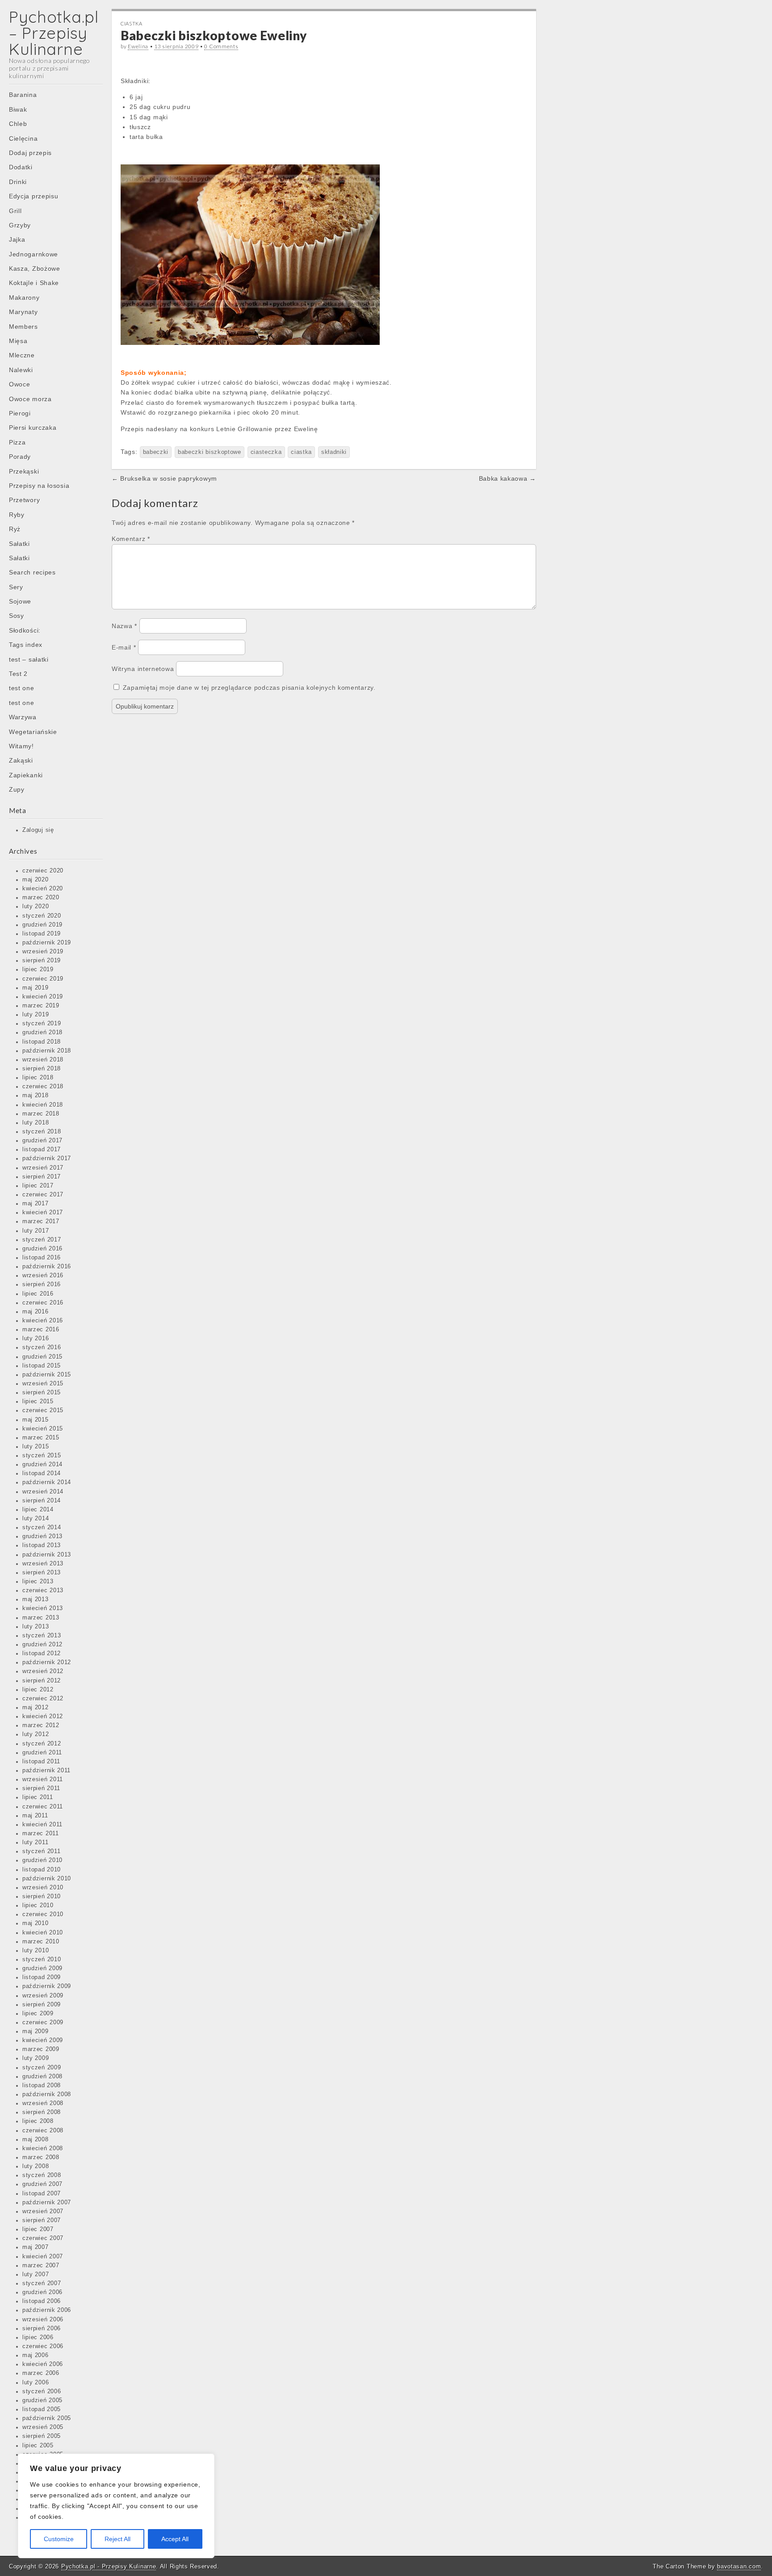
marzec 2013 (41, 1618)
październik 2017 (47, 1158)
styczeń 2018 (42, 1132)
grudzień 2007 (42, 2184)
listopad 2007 (42, 2194)
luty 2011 (35, 1842)
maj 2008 (36, 2140)
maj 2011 (35, 1816)
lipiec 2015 (38, 1401)
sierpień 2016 (42, 1284)
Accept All (175, 2539)
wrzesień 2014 (43, 1492)
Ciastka (132, 23)
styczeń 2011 (41, 1851)
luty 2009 (36, 2058)
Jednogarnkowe (34, 254)
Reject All (117, 2539)
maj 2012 (36, 1708)
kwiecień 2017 (43, 1212)
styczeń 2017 (42, 1240)
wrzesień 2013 (43, 1564)
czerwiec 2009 (43, 2022)
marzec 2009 (41, 2049)
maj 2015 (36, 1420)
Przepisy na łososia (39, 486)
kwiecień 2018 (43, 1105)
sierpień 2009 (42, 2005)
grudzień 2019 (42, 925)
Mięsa (18, 341)
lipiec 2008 (38, 2121)
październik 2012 (47, 1662)
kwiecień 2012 (43, 1716)
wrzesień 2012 (43, 1671)
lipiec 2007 (38, 2229)
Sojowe (20, 601)
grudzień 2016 (42, 1249)
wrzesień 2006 (43, 2320)
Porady (20, 457)
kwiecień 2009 (43, 2040)
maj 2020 (36, 880)
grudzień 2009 (42, 1968)
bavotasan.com (739, 2566)
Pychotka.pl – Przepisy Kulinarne (54, 33)
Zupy (17, 789)
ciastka (301, 452)
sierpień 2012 (42, 1681)
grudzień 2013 (42, 1536)
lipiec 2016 (38, 1294)
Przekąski (24, 471)
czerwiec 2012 (43, 1699)
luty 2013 (36, 1627)
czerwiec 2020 (43, 871)
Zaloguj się (38, 830)
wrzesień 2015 (43, 1384)
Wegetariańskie (33, 732)
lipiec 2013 (38, 1582)
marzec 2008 (41, 2157)
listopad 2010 (42, 1870)
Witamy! (21, 746)
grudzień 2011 (42, 1753)
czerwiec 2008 (43, 2131)
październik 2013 (47, 1555)
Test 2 (18, 674)
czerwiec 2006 (43, 2346)
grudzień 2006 (42, 2292)
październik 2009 (47, 1986)
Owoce (20, 384)
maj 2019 (36, 988)
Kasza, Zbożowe (35, 269)
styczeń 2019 (42, 1024)
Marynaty (23, 312)
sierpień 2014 (42, 1501)
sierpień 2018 (42, 1069)
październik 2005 (47, 2418)
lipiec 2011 (38, 1797)
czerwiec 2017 (43, 1195)
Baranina (23, 95)
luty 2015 (36, 1447)
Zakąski (21, 760)
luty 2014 (36, 1519)
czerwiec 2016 (43, 1303)
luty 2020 (36, 906)
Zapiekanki (26, 775)
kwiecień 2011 (42, 1825)
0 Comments (221, 46)
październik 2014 (47, 1482)
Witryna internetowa (143, 669)
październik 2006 (47, 2310)
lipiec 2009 (38, 2014)
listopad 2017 (42, 1150)
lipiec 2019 (38, 969)
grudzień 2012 (42, 1645)
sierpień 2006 (42, 2328)
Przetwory (24, 500)
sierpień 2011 (41, 1788)
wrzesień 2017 (43, 1168)
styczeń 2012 (42, 1744)
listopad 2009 (42, 1977)
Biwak (18, 109)
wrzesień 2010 (43, 1888)
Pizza (17, 442)
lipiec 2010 (38, 1905)
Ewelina (138, 46)
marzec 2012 (41, 1725)
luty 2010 (36, 1951)
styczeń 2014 (42, 1527)
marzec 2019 (41, 1006)
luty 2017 (36, 1231)
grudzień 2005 (42, 2400)
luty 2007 (36, 2274)
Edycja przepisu (34, 196)
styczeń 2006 (42, 2391)
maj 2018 (36, 1095)
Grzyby (20, 225)
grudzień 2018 (42, 1032)
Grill (15, 211)
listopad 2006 (42, 2301)
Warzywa (23, 717)
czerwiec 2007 (43, 2238)
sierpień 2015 (42, 1393)
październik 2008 (47, 2094)
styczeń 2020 (42, 916)
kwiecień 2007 (43, 2257)
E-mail (124, 647)
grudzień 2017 (42, 1141)
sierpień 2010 (42, 1896)
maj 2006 (36, 2355)
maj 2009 (36, 2031)
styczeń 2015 (42, 1456)
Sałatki (19, 544)
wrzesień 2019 (43, 952)
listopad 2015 (42, 1366)
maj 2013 (36, 1599)
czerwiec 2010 (43, 1914)
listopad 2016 (42, 1258)
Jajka (17, 239)
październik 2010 (47, 1879)
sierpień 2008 (42, 2112)
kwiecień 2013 (43, 1608)
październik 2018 (47, 1051)
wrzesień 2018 (43, 1060)
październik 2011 (46, 1770)
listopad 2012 (42, 1653)
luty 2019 (36, 1015)
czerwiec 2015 (43, 1410)
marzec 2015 (41, 1438)
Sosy (17, 616)
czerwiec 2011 (43, 1807)
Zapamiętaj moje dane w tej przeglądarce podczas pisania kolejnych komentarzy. (249, 688)
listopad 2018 (42, 1042)
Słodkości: (25, 630)
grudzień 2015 (42, 1357)
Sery (16, 587)
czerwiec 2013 (43, 1590)
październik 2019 (47, 943)
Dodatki (21, 167)
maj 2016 (36, 1312)
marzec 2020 (41, 898)
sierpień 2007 (42, 2220)
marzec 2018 (41, 1114)
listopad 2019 (42, 934)
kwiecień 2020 (43, 889)
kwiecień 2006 (43, 2364)
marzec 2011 (41, 1833)
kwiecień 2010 (43, 1933)
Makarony (24, 298)
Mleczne (22, 355)
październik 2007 (47, 2203)
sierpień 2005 (42, 2436)
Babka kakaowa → (508, 478)
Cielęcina (23, 138)
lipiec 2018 (38, 1078)
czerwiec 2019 (43, 979)
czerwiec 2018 (43, 1087)
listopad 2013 (42, 1545)
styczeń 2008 (42, 2175)
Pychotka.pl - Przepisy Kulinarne (109, 2566)
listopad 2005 (42, 2409)
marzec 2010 (41, 1942)
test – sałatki (29, 659)
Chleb (18, 124)
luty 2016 (36, 1338)
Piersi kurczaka (33, 428)
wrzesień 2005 (43, 2427)
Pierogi (20, 413)
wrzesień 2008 (43, 2103)
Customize (59, 2539)
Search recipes (32, 572)
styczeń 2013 (42, 1636)
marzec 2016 (41, 1330)
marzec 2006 (41, 2373)
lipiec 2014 (38, 1510)
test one (22, 688)
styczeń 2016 (42, 1347)
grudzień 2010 (42, 1860)
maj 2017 (36, 1204)
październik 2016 (47, 1267)
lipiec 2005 (38, 2446)
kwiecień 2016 (43, 1321)
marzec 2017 (41, 1221)
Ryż (15, 529)
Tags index (26, 645)
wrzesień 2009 (43, 1996)
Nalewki (21, 370)
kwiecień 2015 (43, 1429)
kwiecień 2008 (43, 2148)
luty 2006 (36, 2383)
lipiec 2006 (38, 2337)
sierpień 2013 (42, 1573)
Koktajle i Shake (34, 283)
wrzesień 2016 (43, 1275)
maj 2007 (36, 2247)
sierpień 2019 (42, 961)
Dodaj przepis (30, 153)
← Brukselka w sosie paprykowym (164, 478)
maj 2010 (36, 1923)
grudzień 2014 (42, 1464)
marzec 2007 (41, 2266)
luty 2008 (36, 2166)
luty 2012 (36, 1734)
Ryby (17, 515)
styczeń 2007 (42, 2283)
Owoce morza (30, 399)
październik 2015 (47, 1375)
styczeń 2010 (42, 1959)
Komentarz (131, 539)
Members (23, 327)
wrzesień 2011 (43, 1779)
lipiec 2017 (38, 1186)
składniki (334, 452)
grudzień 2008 (42, 2077)
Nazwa (124, 626)
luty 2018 (36, 1123)
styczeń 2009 (42, 2068)
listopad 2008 (42, 2085)
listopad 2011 (41, 1762)
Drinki (18, 182)
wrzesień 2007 (43, 2211)
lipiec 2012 (38, 1690)
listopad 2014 (42, 1473)
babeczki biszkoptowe (210, 452)
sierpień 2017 (42, 1177)
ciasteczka (266, 452)
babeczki (156, 452)
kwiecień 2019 (43, 997)
